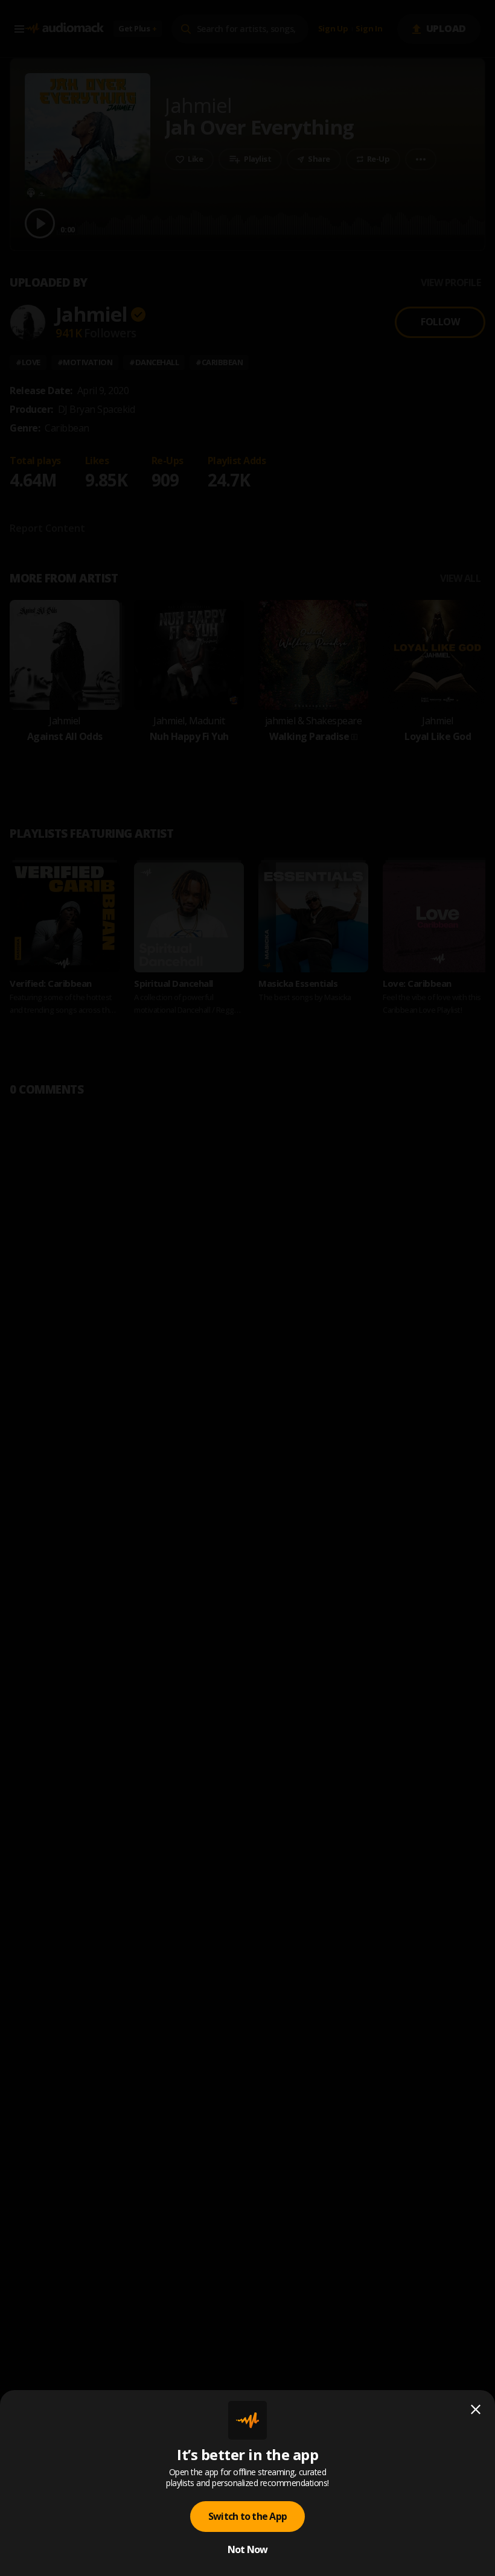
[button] (247, 1288)
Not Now (248, 2549)
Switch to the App (247, 2516)
